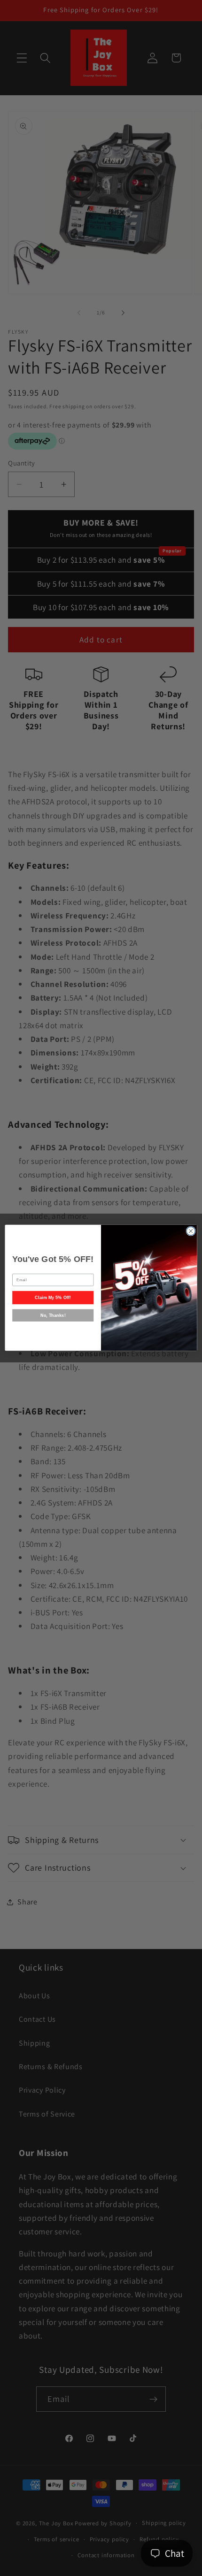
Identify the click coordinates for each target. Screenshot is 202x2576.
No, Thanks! (53, 1315)
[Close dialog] (191, 1231)
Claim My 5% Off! (53, 1298)
